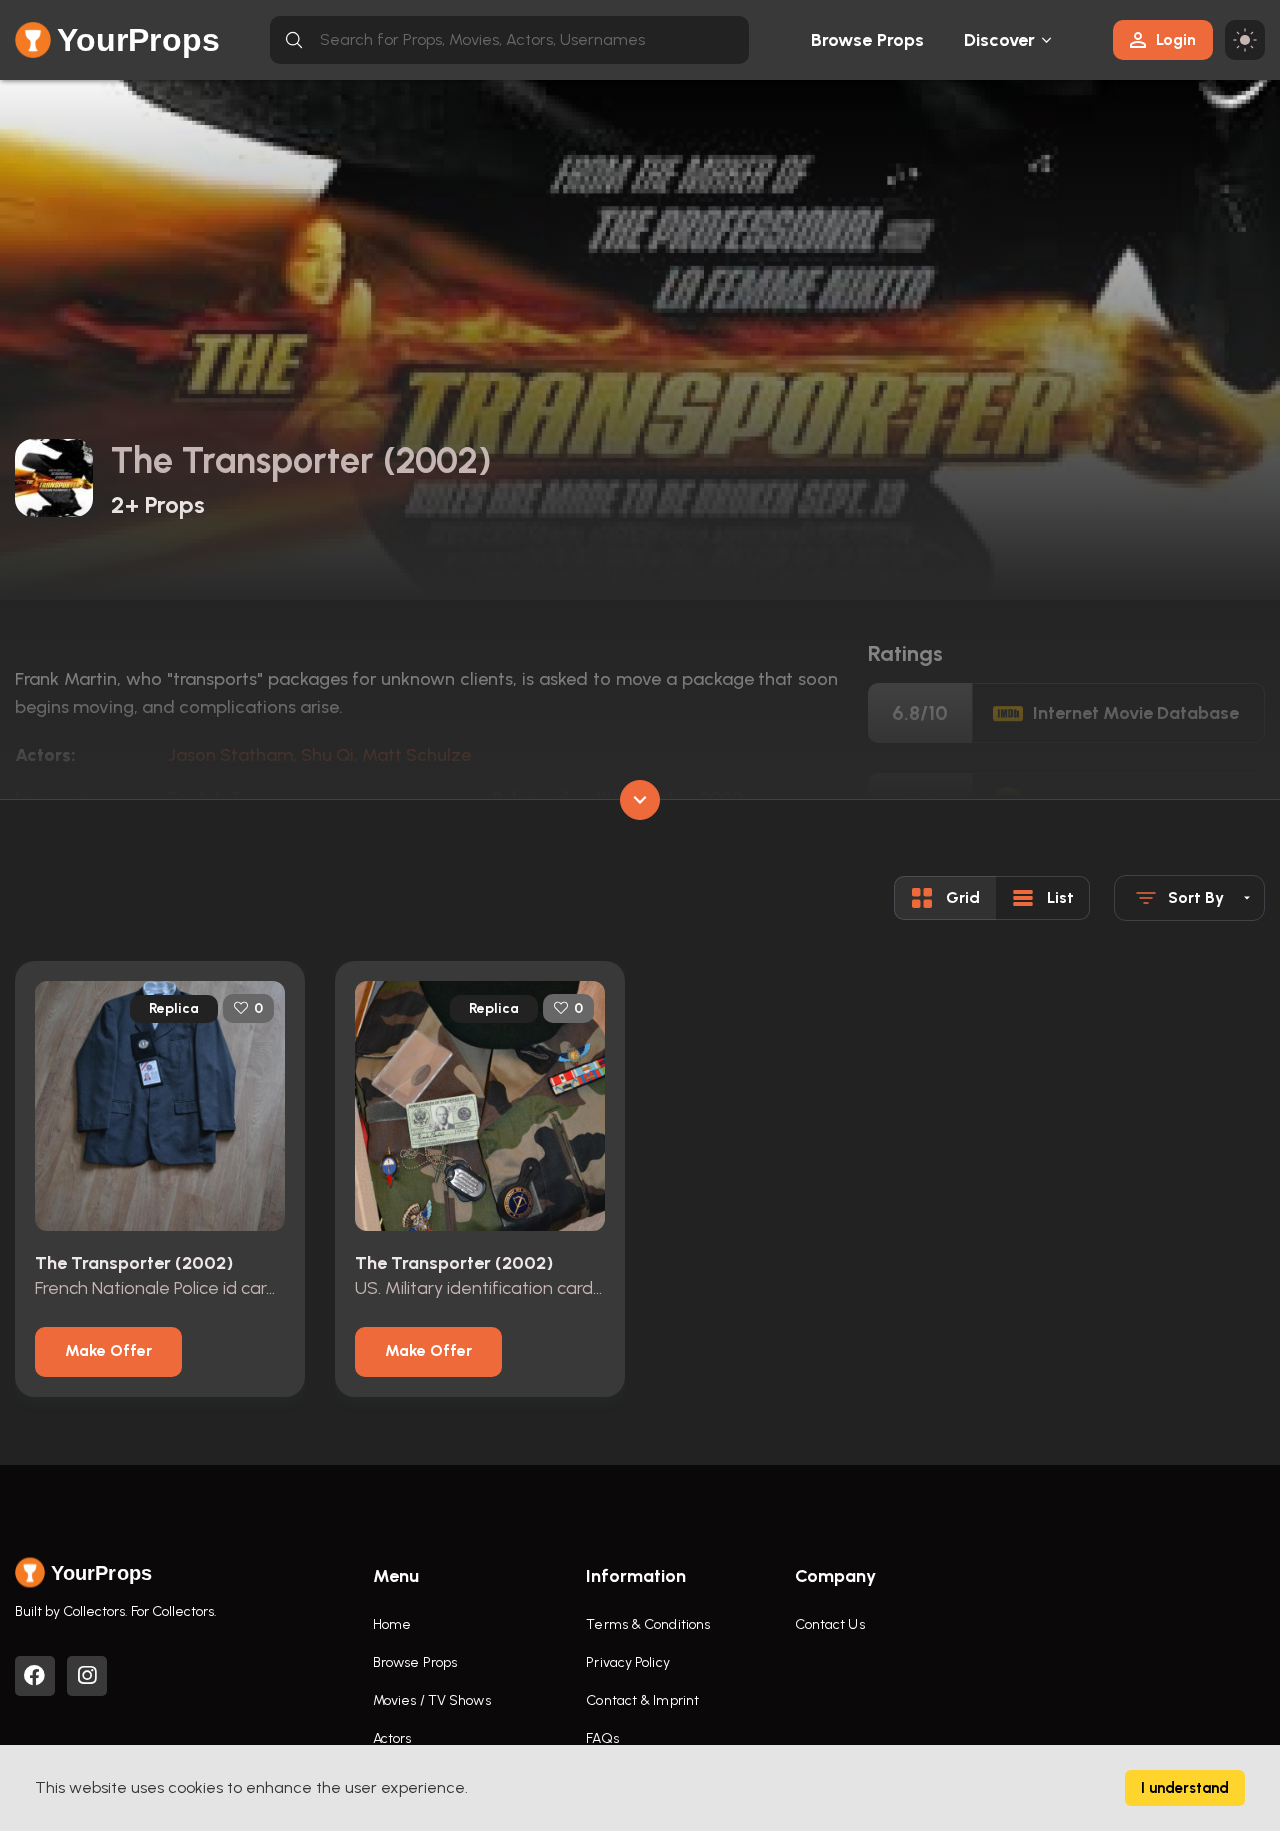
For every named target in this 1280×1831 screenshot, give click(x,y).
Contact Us (830, 1624)
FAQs (602, 1738)
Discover (1000, 40)
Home (392, 1624)
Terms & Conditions (648, 1624)
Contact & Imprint (642, 1700)
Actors (392, 1738)
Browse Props (867, 40)
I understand (1185, 1788)
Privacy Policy (627, 1662)
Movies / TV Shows (432, 1700)
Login (1176, 39)
